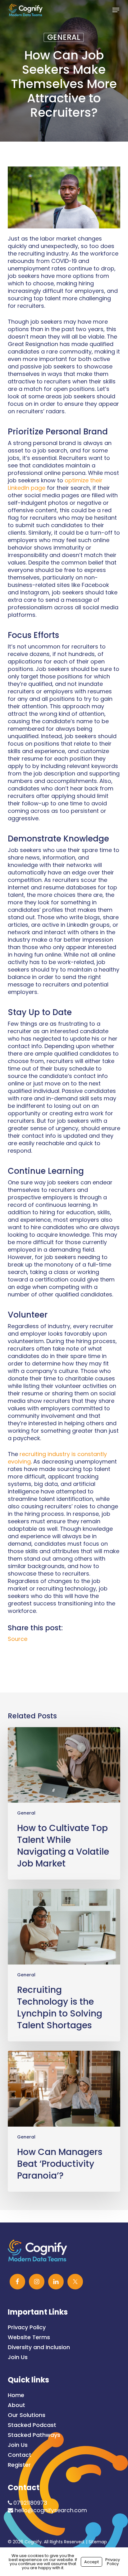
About (16, 2405)
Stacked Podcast (32, 2425)
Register (19, 2465)
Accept (91, 2562)
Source (18, 1639)
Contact (20, 2455)
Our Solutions (27, 2415)
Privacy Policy (27, 2327)
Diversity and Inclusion (39, 2347)
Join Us (18, 2357)
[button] (116, 10)
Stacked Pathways (34, 2435)
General (64, 37)
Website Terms (29, 2337)
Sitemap (98, 2542)
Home (16, 2395)
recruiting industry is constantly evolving (57, 1458)
